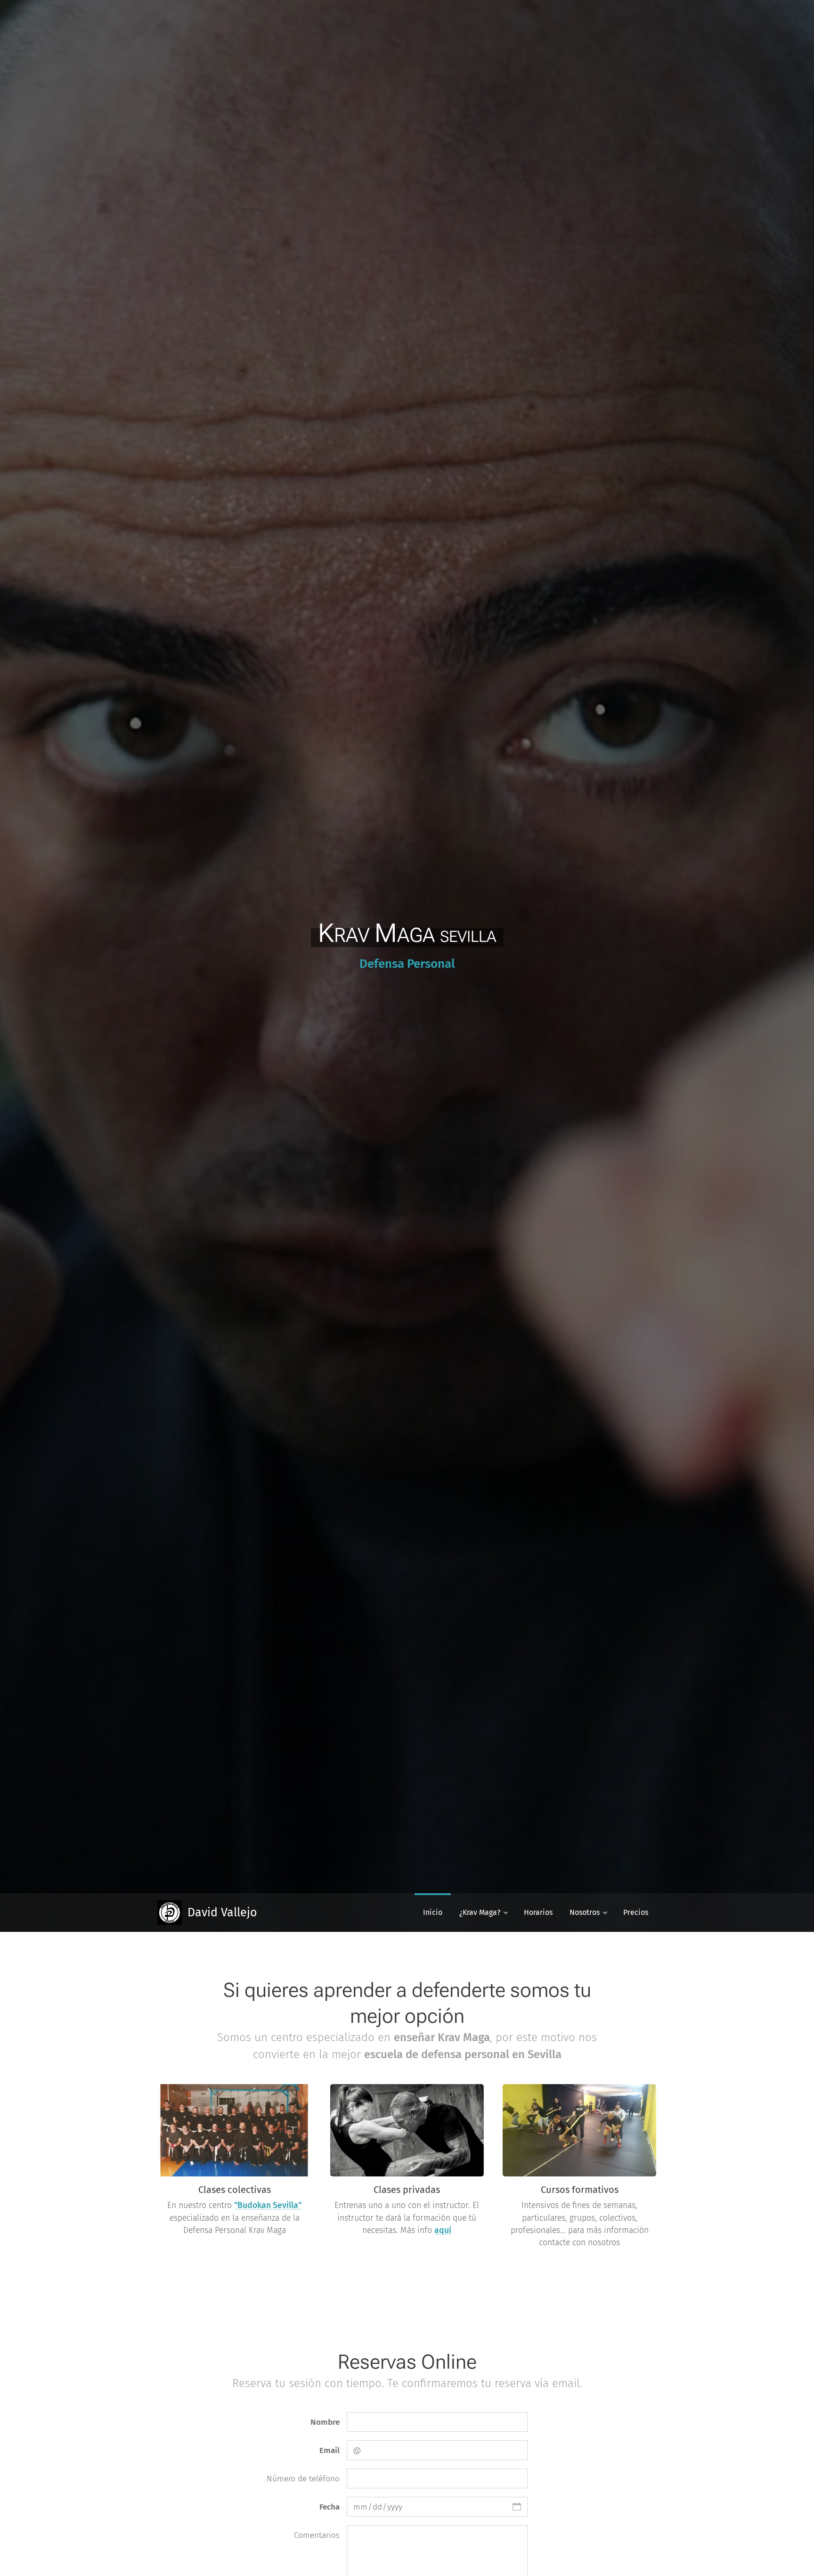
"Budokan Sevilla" (268, 2205)
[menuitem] (433, 1913)
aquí (443, 2230)
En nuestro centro (201, 2205)
